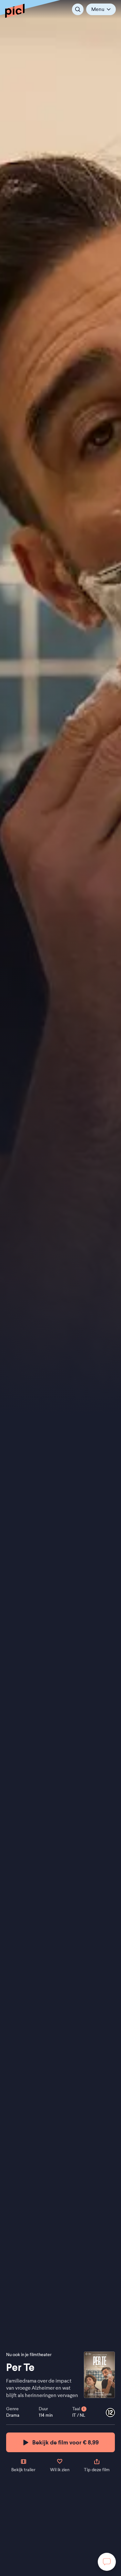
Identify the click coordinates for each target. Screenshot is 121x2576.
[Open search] (78, 9)
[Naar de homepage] (15, 11)
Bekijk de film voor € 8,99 (66, 2442)
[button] (101, 9)
